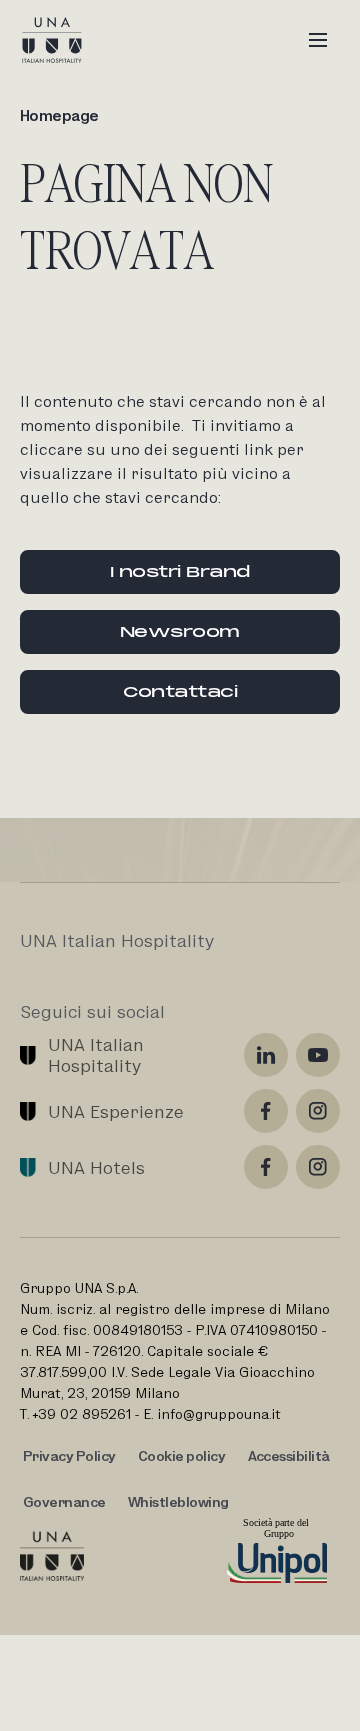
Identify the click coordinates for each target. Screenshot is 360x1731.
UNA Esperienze (116, 1111)
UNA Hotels (96, 1167)
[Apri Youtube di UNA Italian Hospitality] (318, 1055)
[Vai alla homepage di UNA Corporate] (52, 1556)
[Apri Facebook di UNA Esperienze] (266, 1111)
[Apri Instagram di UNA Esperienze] (318, 1111)
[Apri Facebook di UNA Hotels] (266, 1167)
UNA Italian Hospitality (98, 1055)
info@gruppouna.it (219, 1414)
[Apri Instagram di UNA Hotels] (318, 1167)
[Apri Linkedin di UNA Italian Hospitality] (266, 1055)
